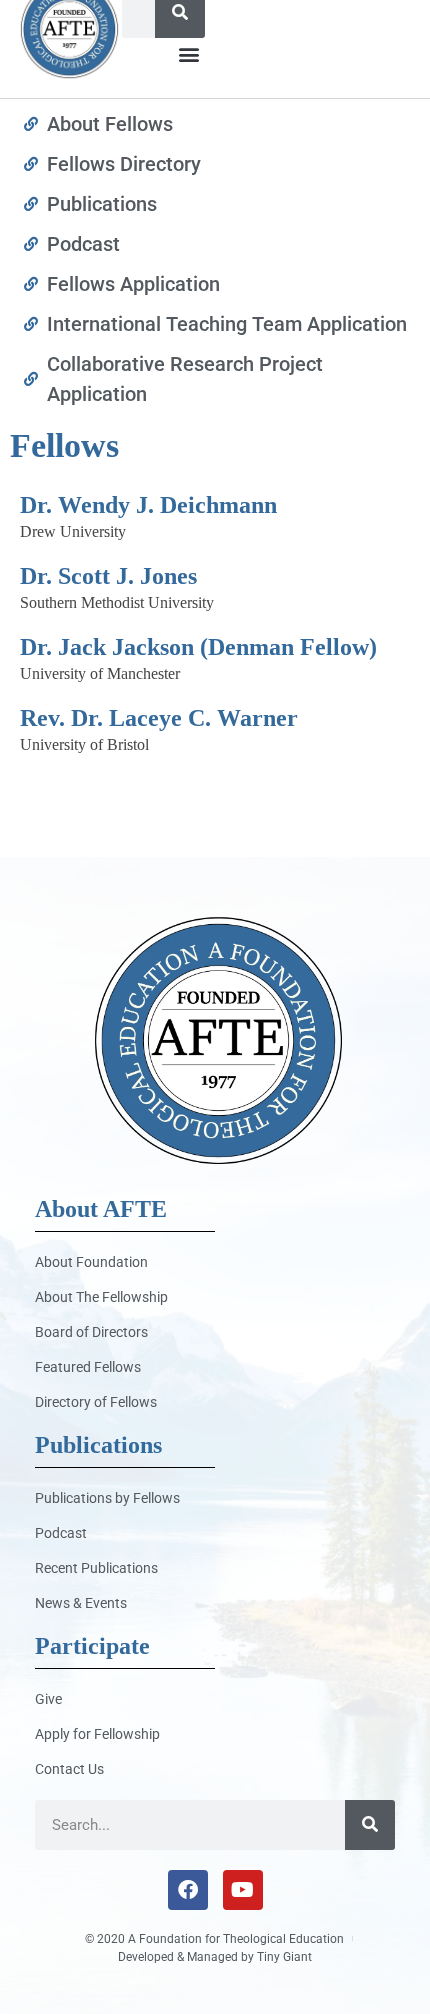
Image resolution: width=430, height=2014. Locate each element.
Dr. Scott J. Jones (108, 576)
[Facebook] (188, 1890)
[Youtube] (243, 1890)
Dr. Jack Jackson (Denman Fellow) (198, 647)
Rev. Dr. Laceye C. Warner (159, 718)
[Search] (370, 1825)
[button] (188, 54)
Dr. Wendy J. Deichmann (148, 505)
